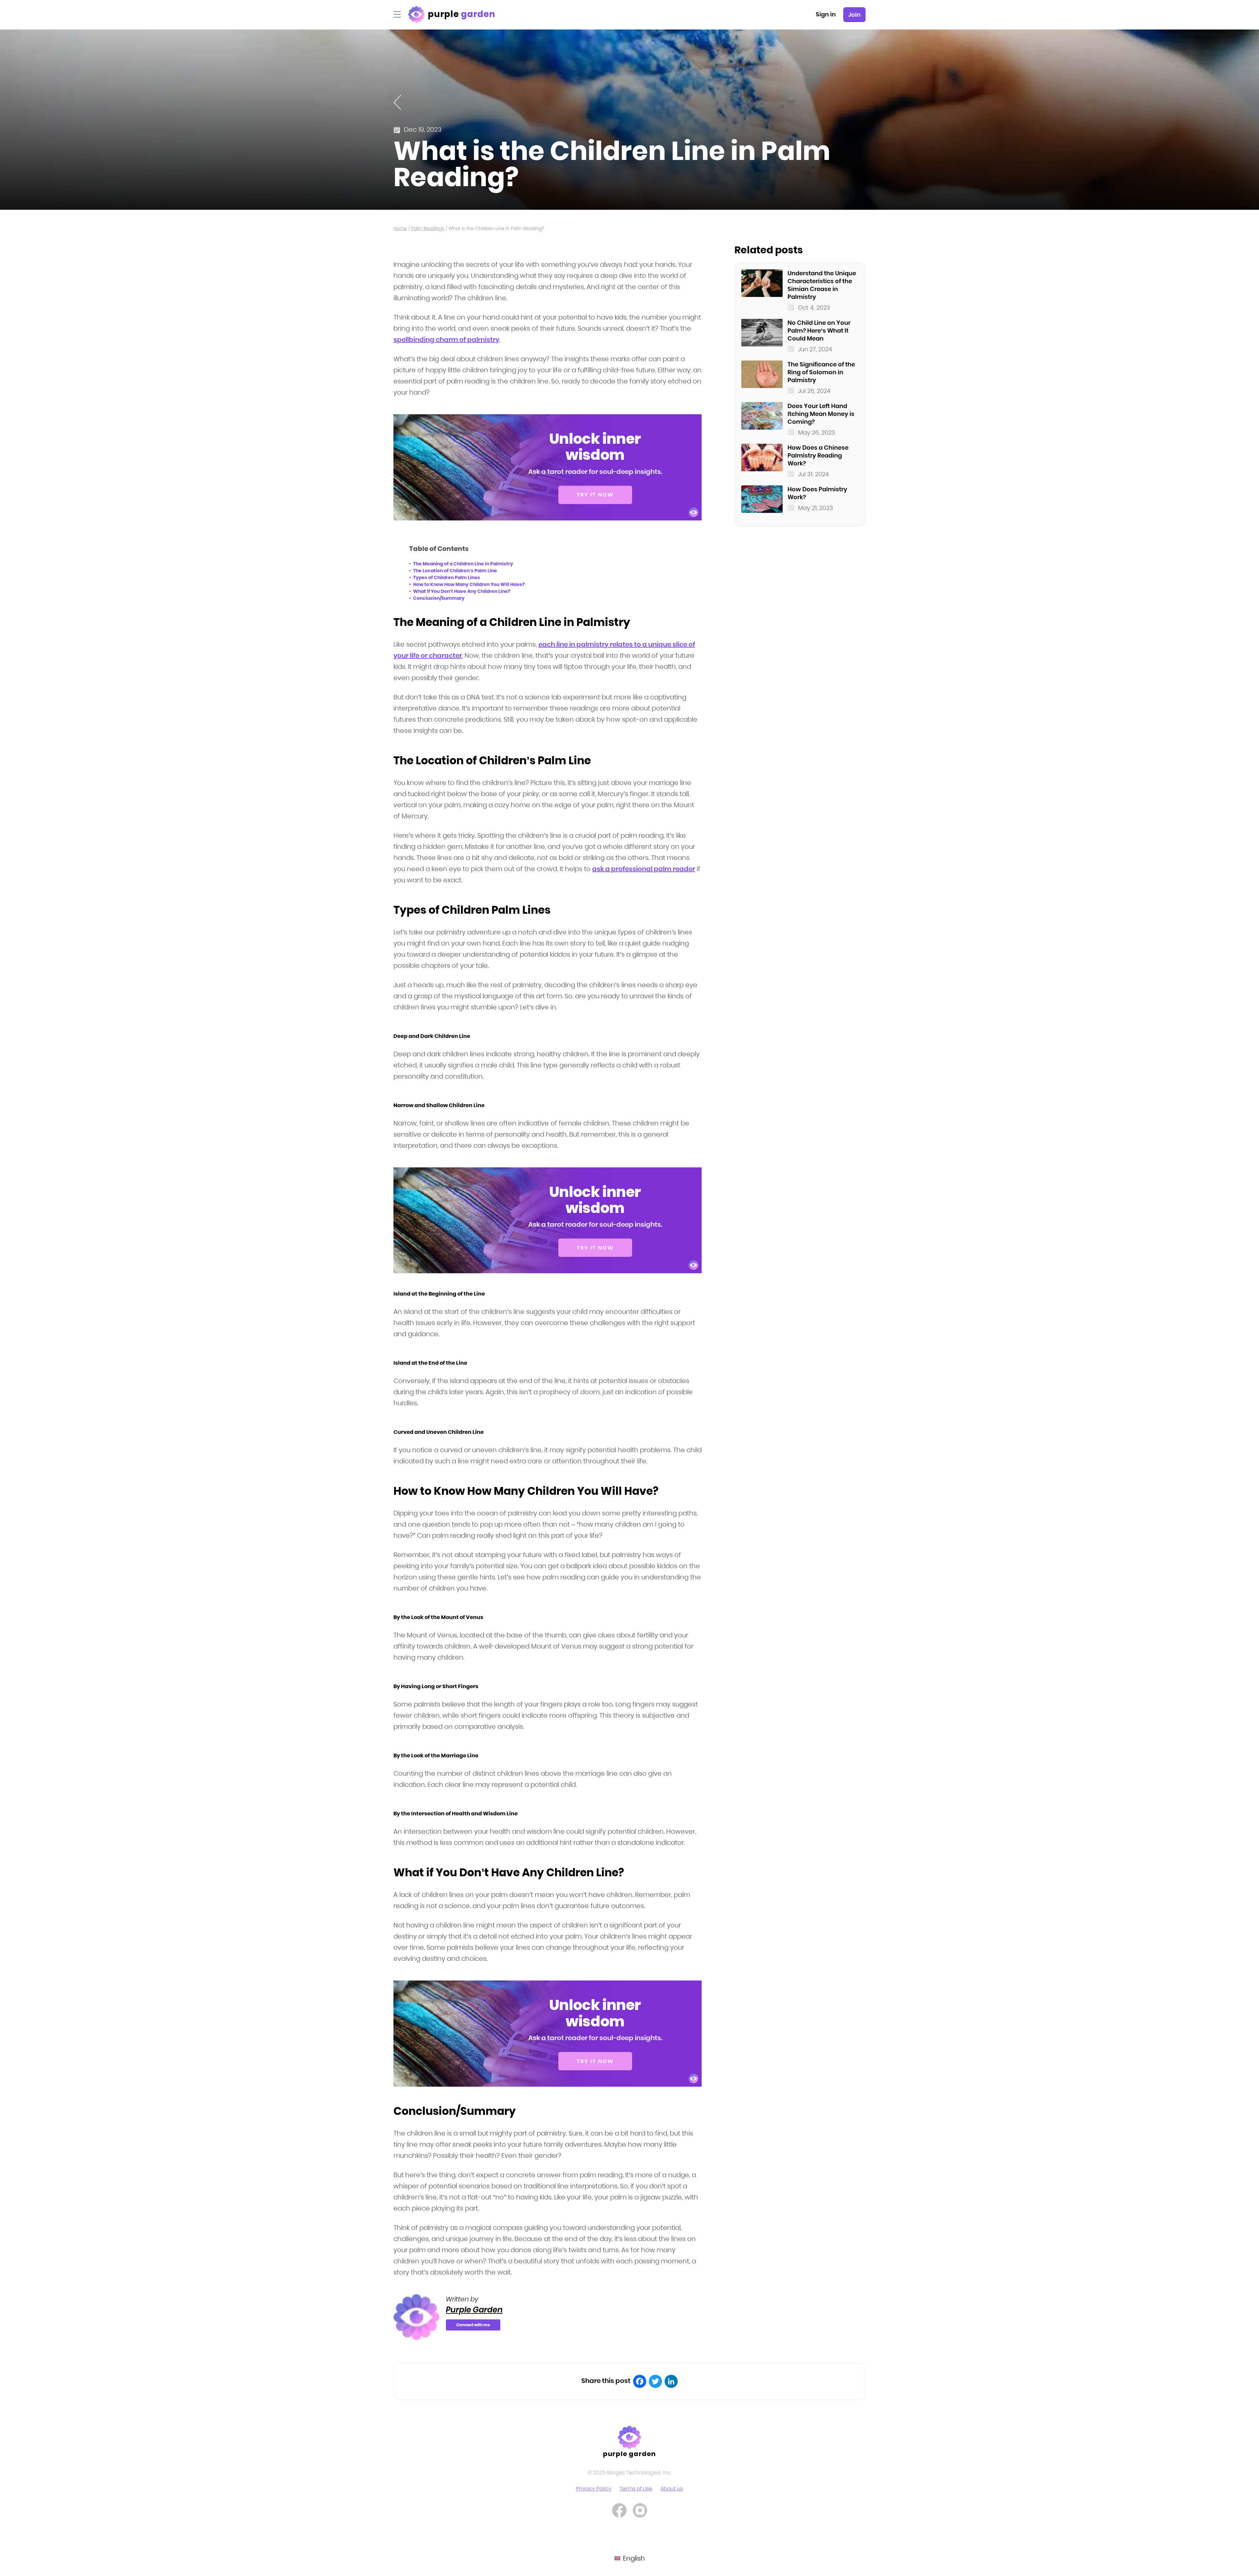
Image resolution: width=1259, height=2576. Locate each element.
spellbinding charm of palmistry (446, 340)
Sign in (826, 14)
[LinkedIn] (671, 2381)
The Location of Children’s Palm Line (455, 571)
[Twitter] (655, 2381)
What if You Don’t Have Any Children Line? (462, 591)
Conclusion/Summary (439, 598)
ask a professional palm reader (644, 869)
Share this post (606, 2381)
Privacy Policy (594, 2489)
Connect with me (473, 2325)
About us (672, 2489)
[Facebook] (640, 2381)
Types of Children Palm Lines (447, 577)
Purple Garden (474, 2310)
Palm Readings (428, 228)
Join (854, 15)
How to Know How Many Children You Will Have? (469, 584)
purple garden (630, 2454)
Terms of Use (636, 2489)
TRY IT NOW (595, 495)
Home (400, 228)
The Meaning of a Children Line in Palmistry (463, 564)
